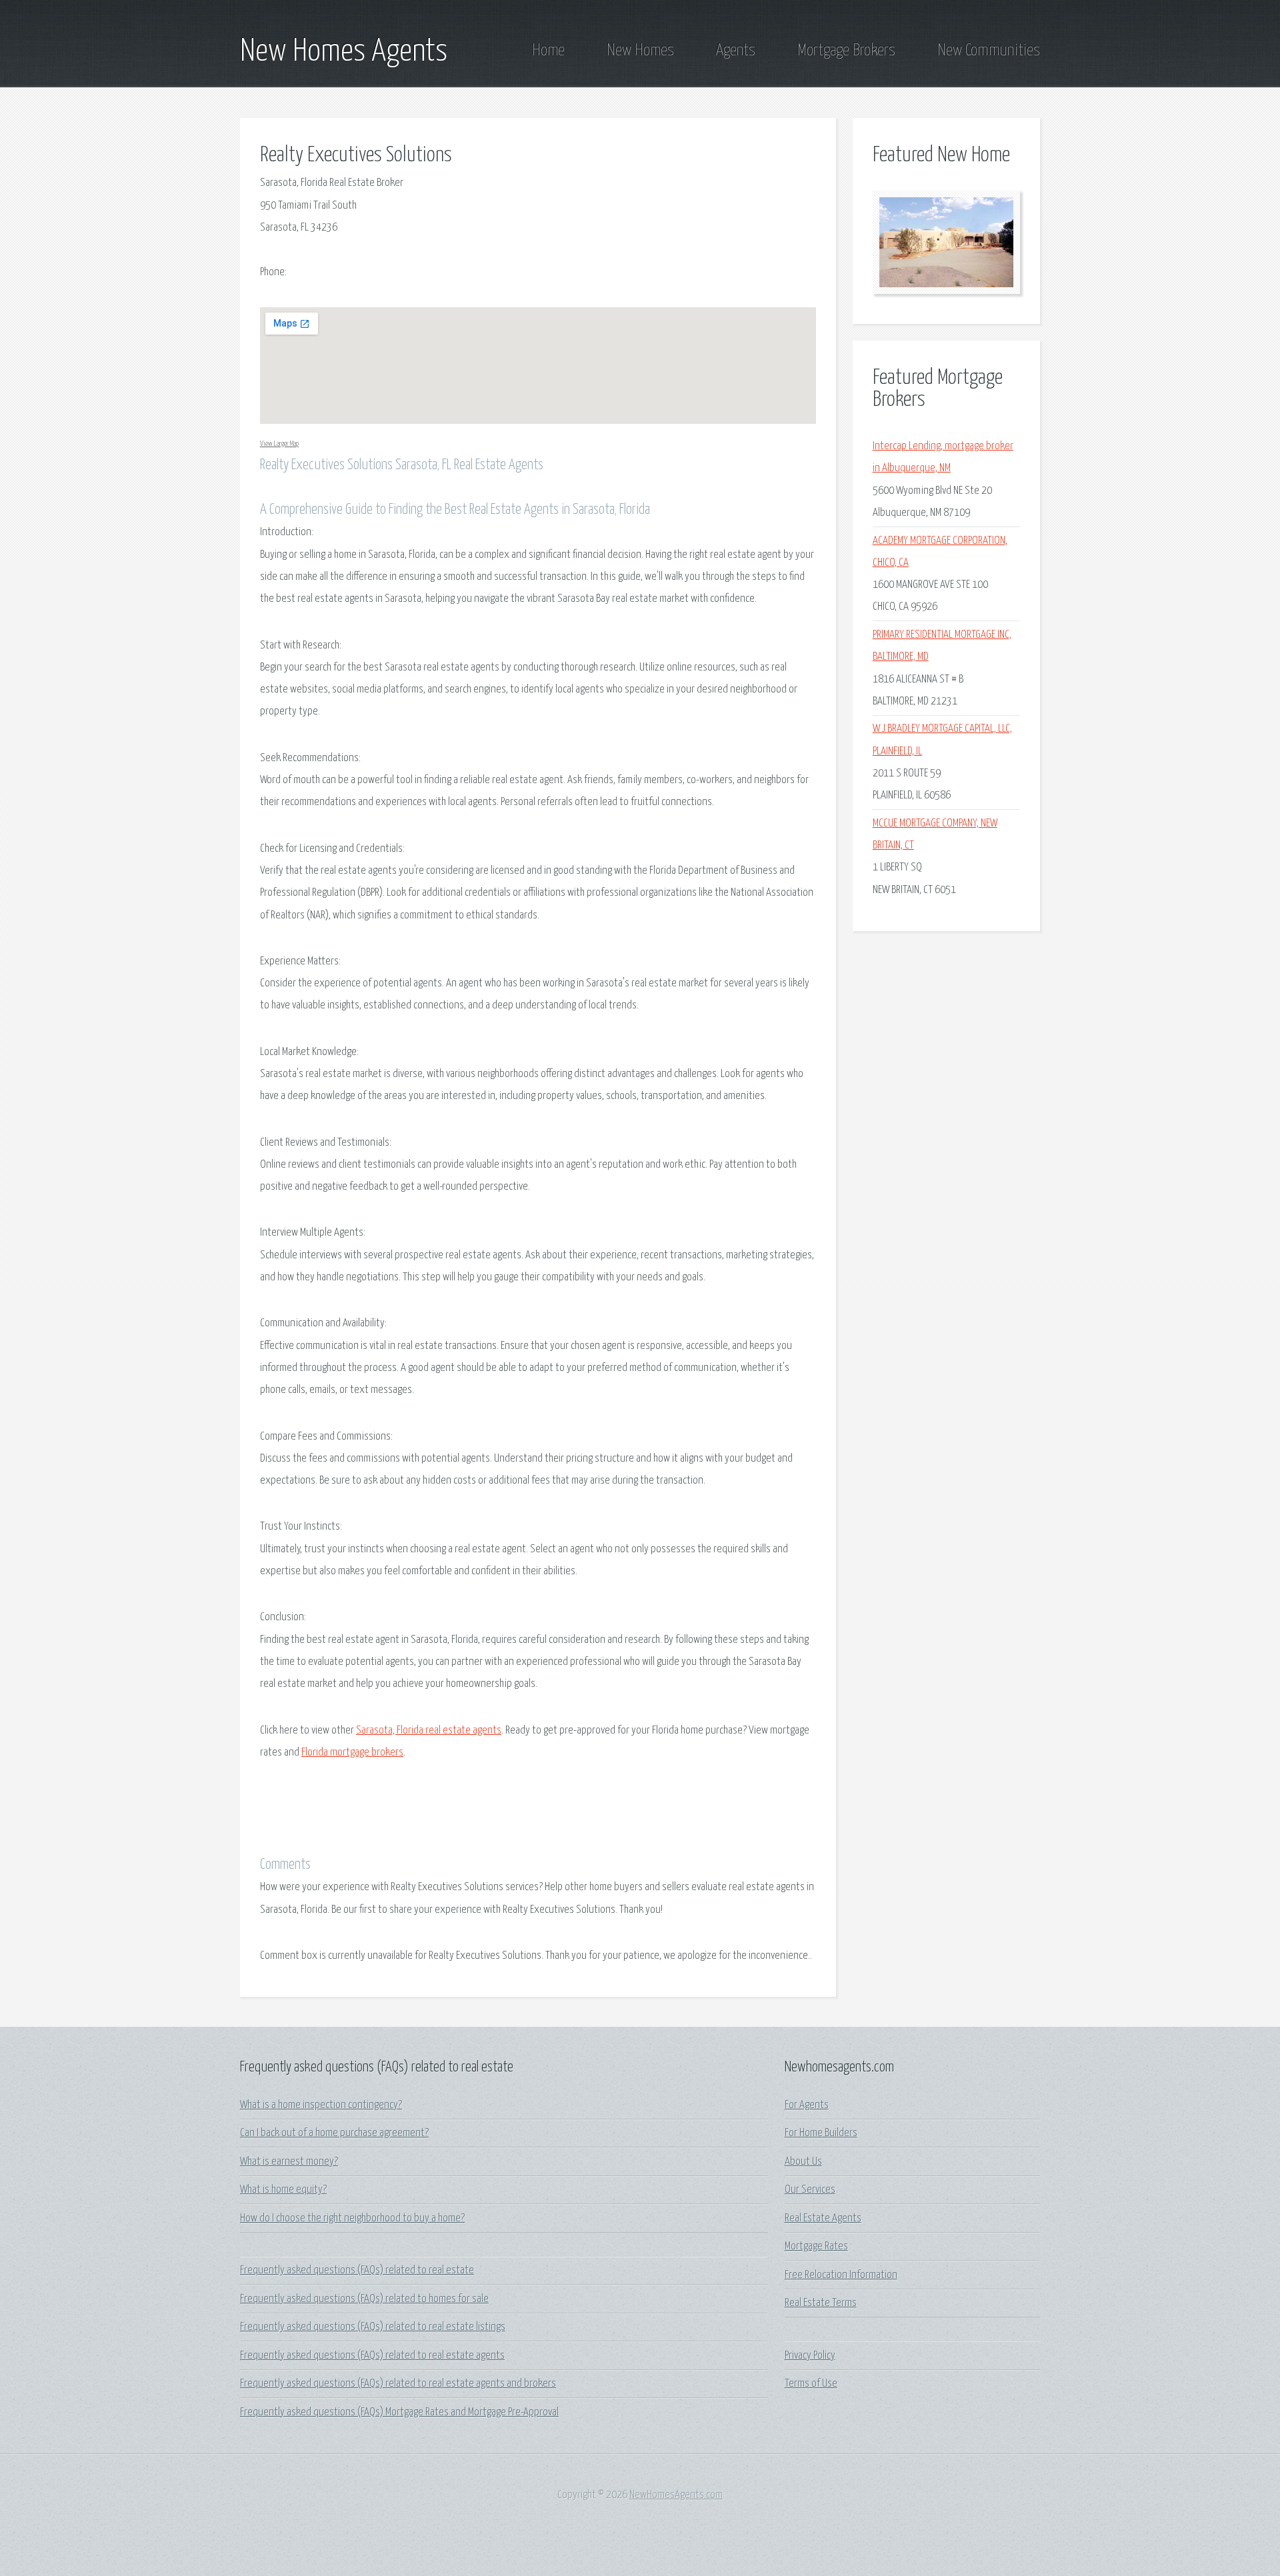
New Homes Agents (344, 52)
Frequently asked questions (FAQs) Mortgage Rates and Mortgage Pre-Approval (399, 2412)
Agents (736, 51)
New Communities (989, 51)
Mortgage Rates (816, 2246)
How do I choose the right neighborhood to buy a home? (352, 2218)
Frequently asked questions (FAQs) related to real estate (357, 2270)
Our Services (810, 2190)
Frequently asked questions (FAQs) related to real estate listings (373, 2327)
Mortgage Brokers (846, 51)
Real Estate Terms (821, 2303)
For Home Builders (821, 2133)
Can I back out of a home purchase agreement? (334, 2133)
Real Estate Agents (823, 2218)
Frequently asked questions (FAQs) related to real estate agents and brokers (398, 2384)
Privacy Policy (810, 2356)
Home (548, 51)
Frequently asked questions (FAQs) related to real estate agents (372, 2356)
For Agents (807, 2105)
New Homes (640, 51)
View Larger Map (279, 444)
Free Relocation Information (841, 2275)
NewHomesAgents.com (676, 2495)
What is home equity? (283, 2190)
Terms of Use (811, 2384)
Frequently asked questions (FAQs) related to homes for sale (364, 2299)
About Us (803, 2162)
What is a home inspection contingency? (321, 2105)
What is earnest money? (289, 2162)
